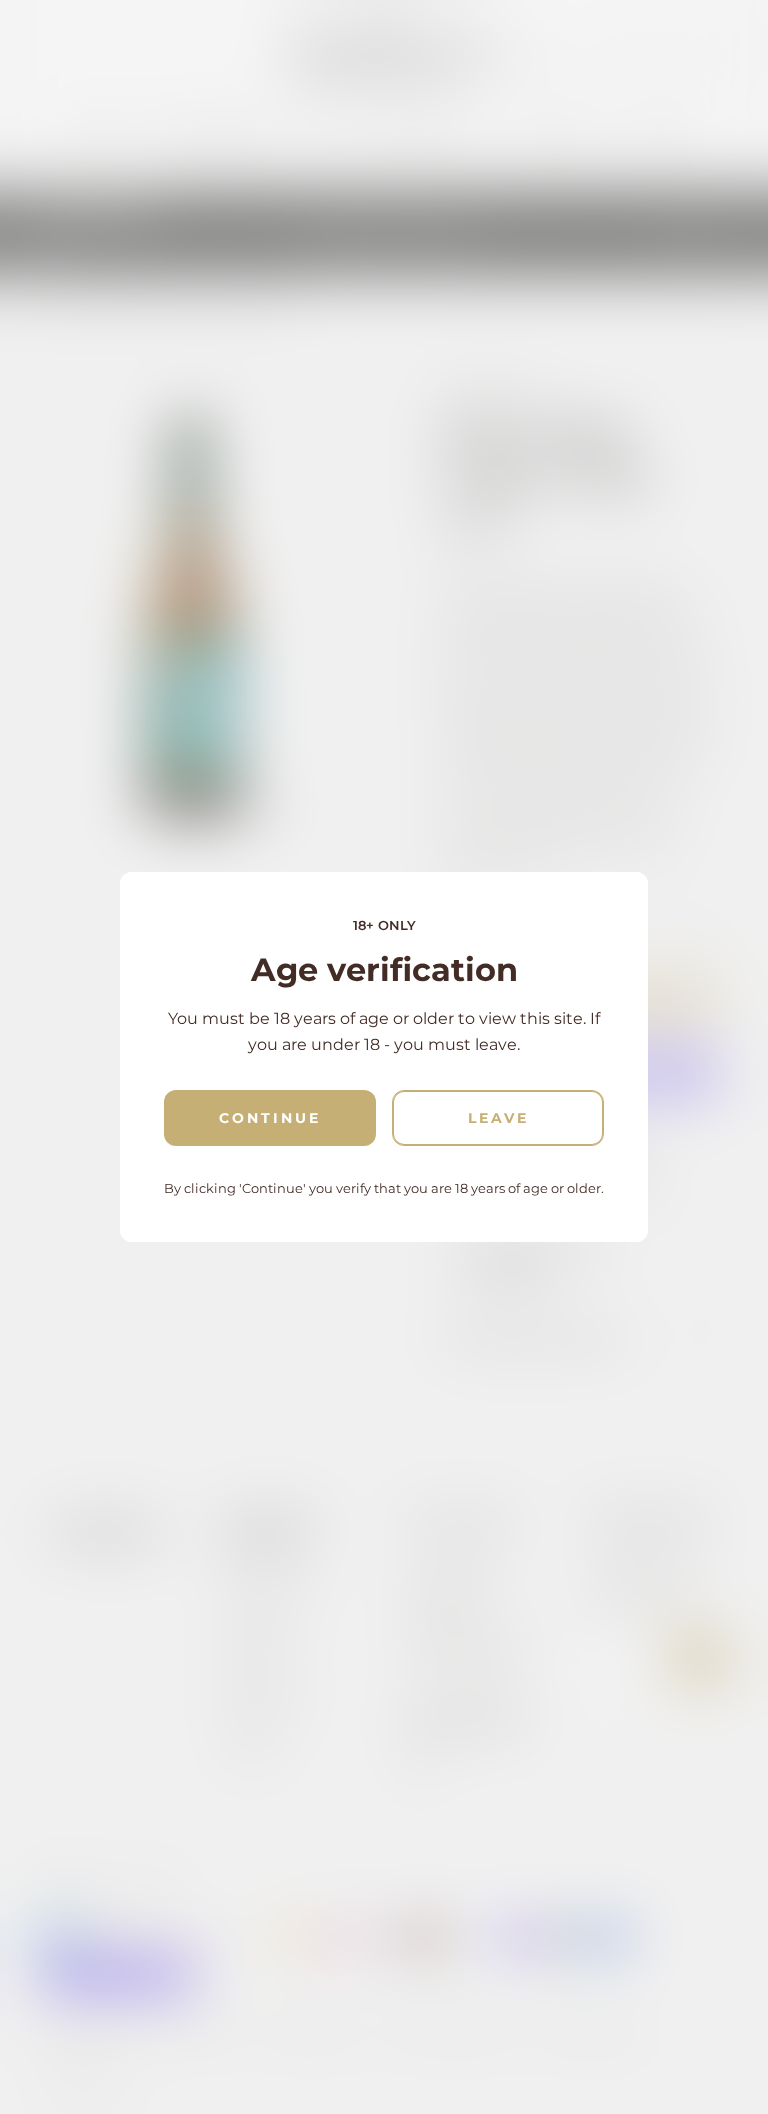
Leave (498, 1118)
